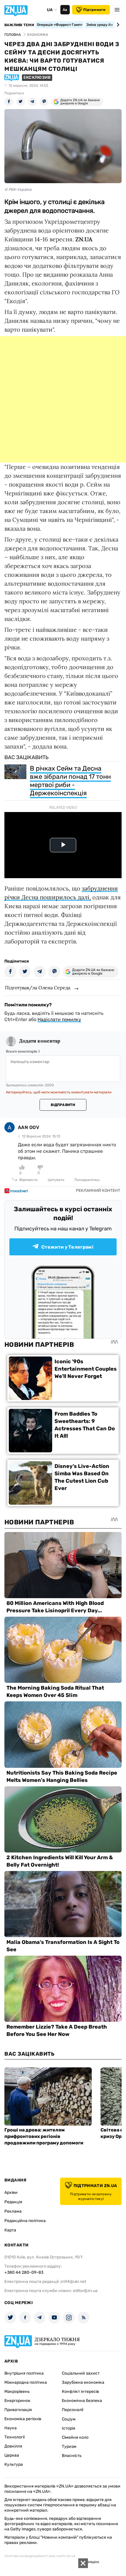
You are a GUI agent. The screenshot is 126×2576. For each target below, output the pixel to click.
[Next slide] (117, 25)
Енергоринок (17, 2401)
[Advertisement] (63, 399)
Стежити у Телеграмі (67, 1247)
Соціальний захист (81, 2373)
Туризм (69, 2446)
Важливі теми (19, 25)
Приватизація (18, 2410)
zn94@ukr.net (73, 2282)
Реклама (13, 2211)
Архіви (11, 2192)
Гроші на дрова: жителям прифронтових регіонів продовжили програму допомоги (44, 2136)
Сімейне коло (75, 2437)
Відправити (63, 1105)
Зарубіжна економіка (83, 2382)
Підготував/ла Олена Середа (38, 988)
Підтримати (94, 10)
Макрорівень (17, 2392)
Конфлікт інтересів (80, 2392)
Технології (15, 2437)
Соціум (69, 2419)
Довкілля (13, 2446)
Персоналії (73, 2410)
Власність (72, 2456)
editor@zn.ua (85, 2291)
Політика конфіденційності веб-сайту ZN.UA (40, 2556)
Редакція (13, 2202)
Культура (14, 2464)
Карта (10, 2230)
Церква (12, 2455)
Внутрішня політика (24, 2373)
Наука (11, 2428)
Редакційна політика (25, 2221)
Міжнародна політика (26, 2382)
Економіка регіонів (23, 2419)
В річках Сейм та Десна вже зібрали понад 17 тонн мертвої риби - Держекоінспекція (70, 781)
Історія (69, 2428)
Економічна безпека (82, 2401)
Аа (65, 10)
